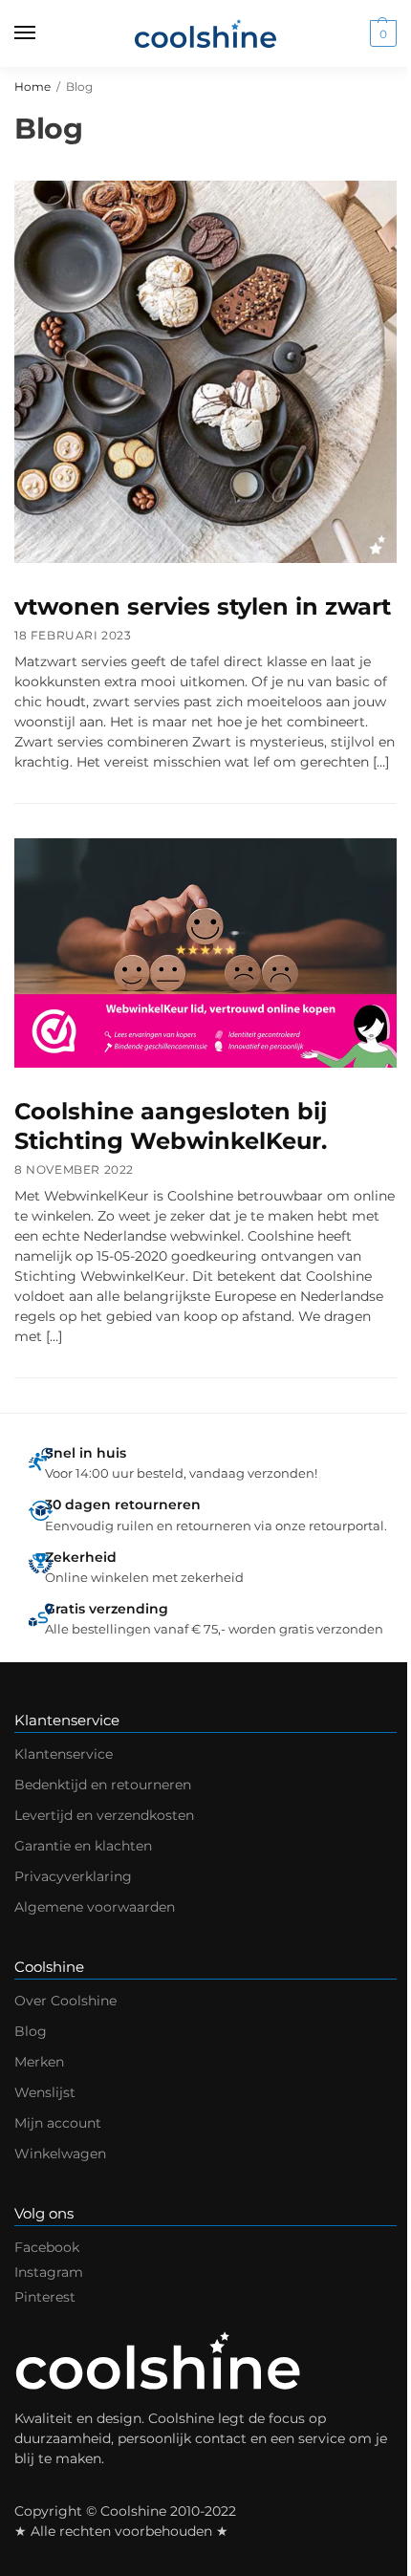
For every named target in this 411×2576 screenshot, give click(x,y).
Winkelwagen (60, 2154)
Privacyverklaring (73, 1876)
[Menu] (43, 33)
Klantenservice (64, 1754)
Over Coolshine (65, 2001)
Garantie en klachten (83, 1846)
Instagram (49, 2272)
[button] (381, 33)
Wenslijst (45, 2092)
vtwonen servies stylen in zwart (203, 606)
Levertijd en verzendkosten (104, 1815)
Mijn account (58, 2123)
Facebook (47, 2247)
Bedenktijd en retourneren (103, 1785)
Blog (31, 2031)
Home (32, 87)
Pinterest (45, 2297)
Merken (39, 2062)
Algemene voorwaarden (95, 1907)
